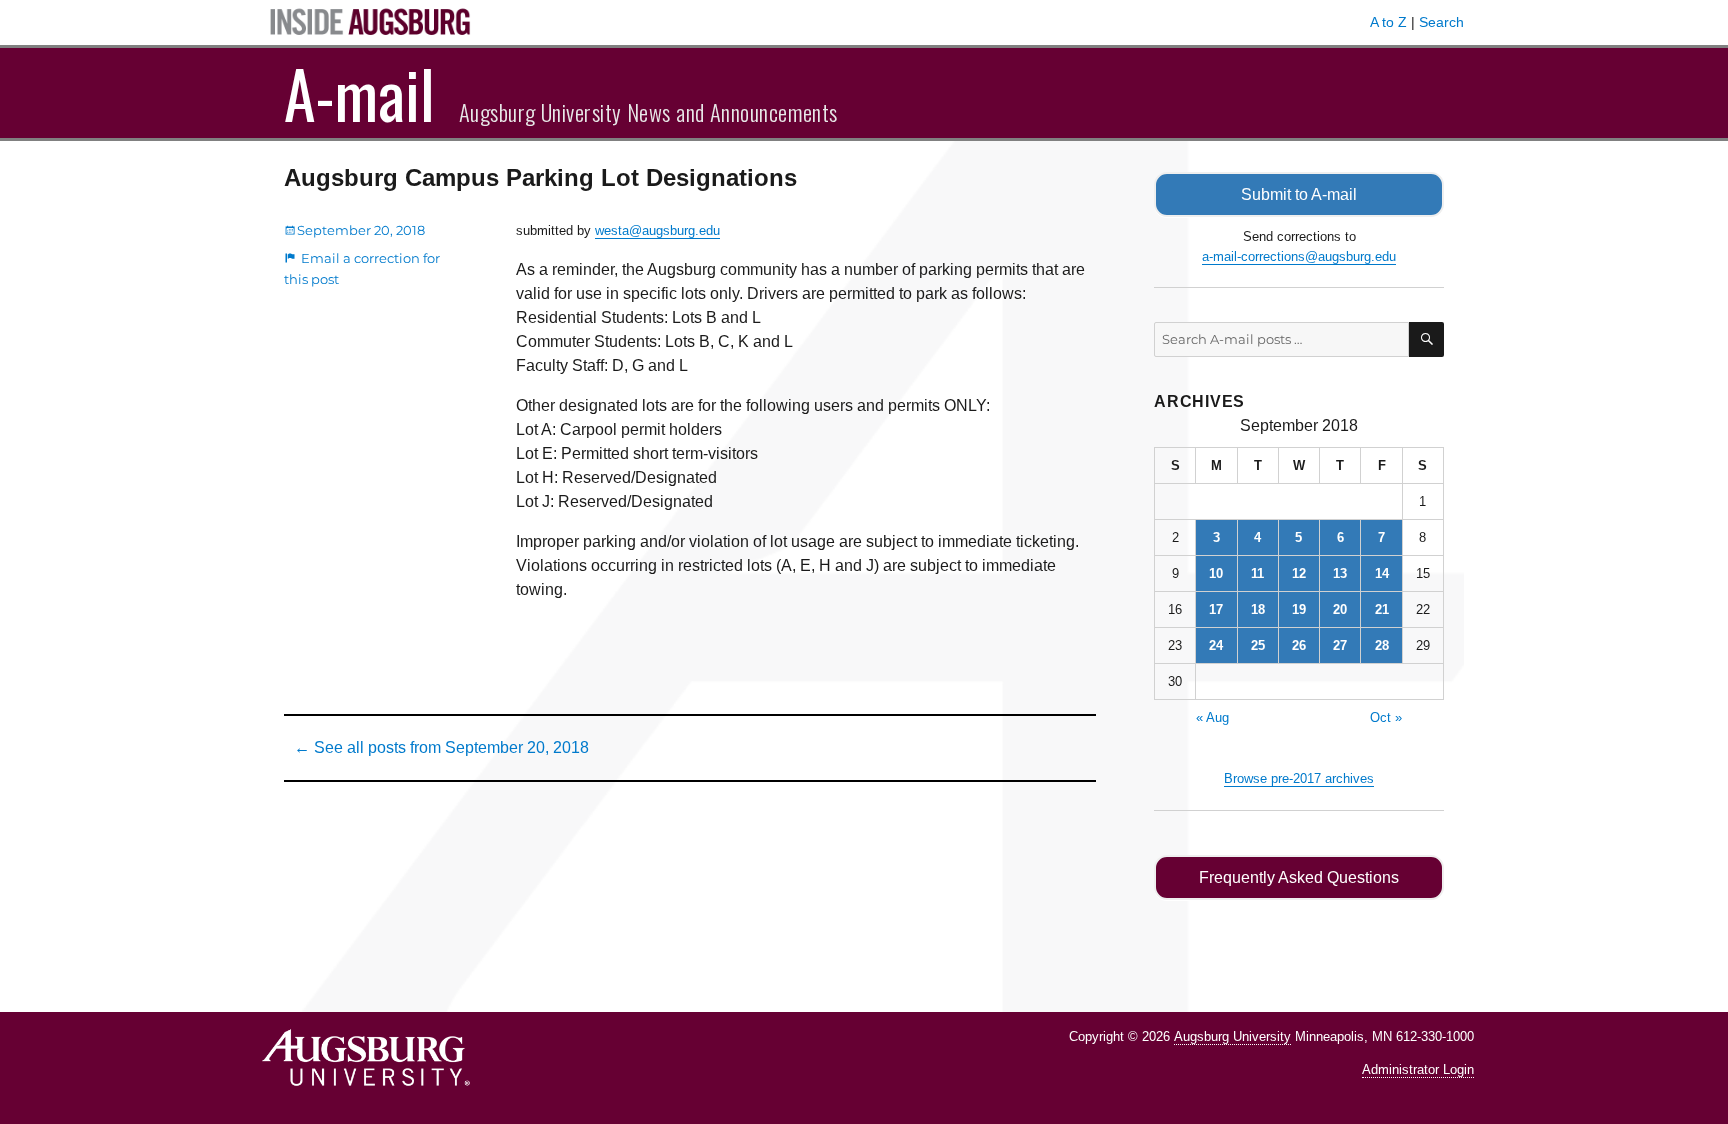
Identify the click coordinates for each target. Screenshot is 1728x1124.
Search (1441, 22)
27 (1340, 645)
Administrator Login (1418, 1069)
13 (1340, 573)
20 (1340, 609)
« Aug (1212, 717)
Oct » (1386, 717)
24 (1216, 645)
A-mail (359, 93)
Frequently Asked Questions (1299, 877)
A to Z (1388, 22)
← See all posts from (441, 747)
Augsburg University (1232, 1036)
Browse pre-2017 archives (1299, 778)
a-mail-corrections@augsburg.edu (1299, 256)
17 (1216, 609)
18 (1258, 609)
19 (1299, 609)
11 (1257, 573)
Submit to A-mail (1299, 194)
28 (1382, 645)
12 (1299, 573)
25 (1258, 645)
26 (1299, 645)
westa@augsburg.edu (657, 230)
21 (1382, 609)
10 (1216, 573)
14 (1382, 573)
